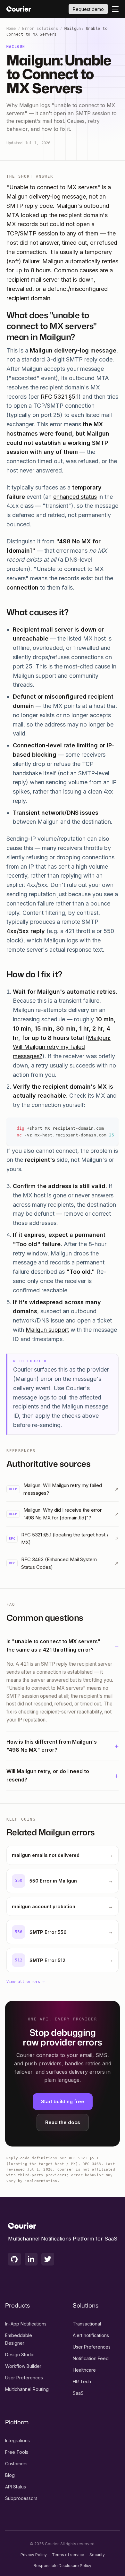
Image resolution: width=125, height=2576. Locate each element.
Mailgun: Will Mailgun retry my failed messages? (62, 1047)
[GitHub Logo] (14, 2259)
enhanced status (75, 497)
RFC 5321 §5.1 (60, 397)
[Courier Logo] (19, 9)
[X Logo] (48, 2259)
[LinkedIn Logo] (31, 2259)
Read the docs (63, 2122)
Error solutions (40, 29)
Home (11, 29)
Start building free (63, 2101)
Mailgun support (47, 1330)
